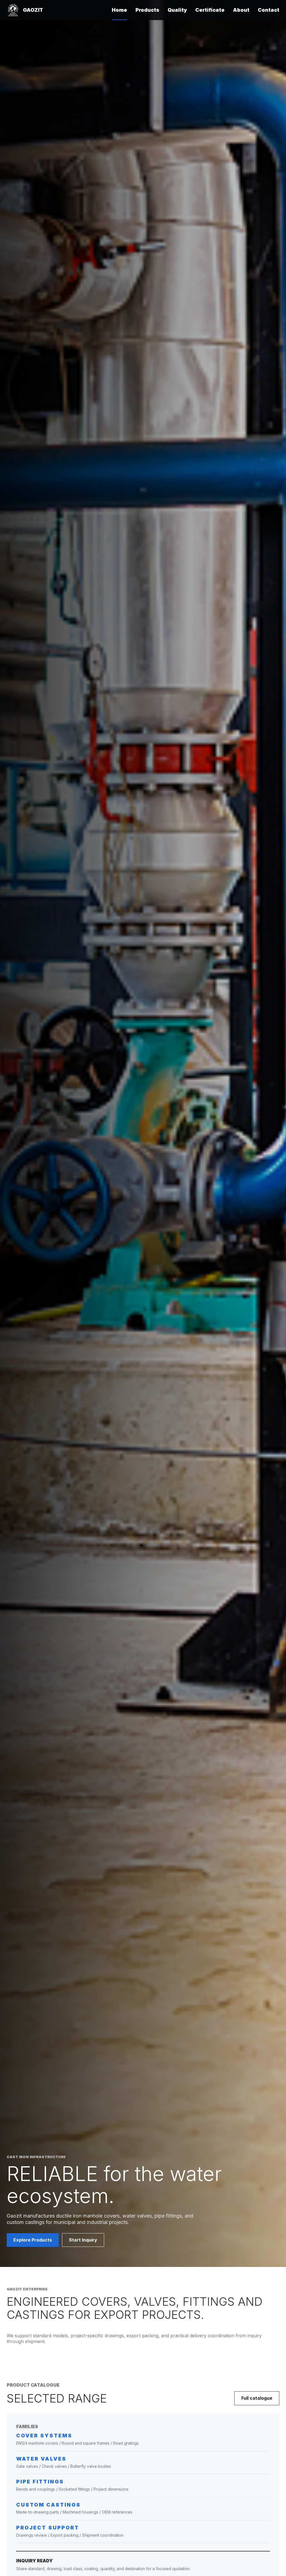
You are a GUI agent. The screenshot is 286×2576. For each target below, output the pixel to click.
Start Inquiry (83, 2240)
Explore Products (33, 2240)
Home (119, 10)
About (241, 10)
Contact (269, 10)
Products (147, 10)
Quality (177, 10)
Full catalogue (257, 2398)
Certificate (210, 10)
